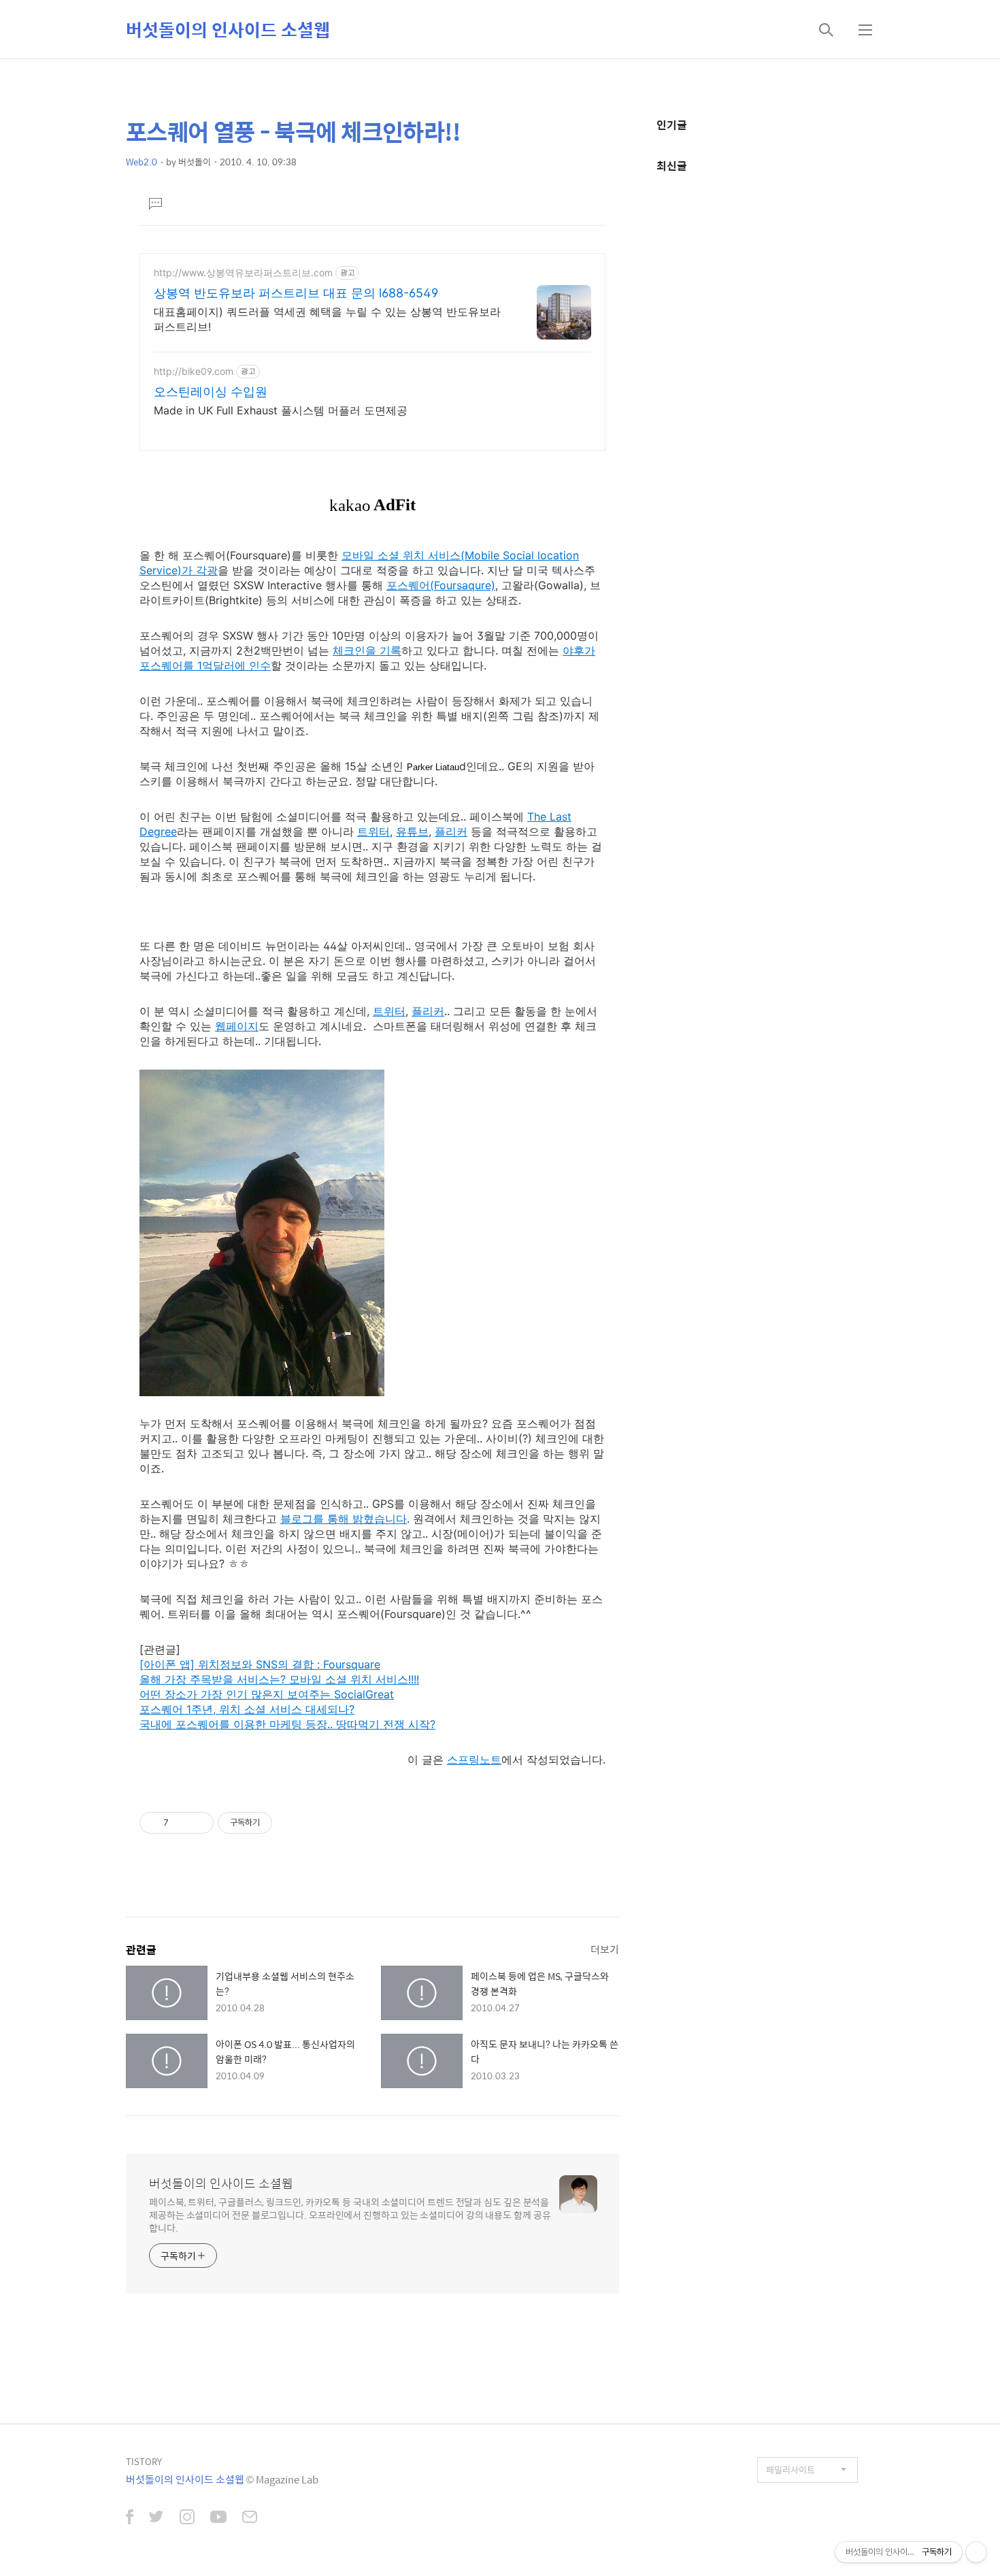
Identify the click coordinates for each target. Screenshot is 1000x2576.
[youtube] (218, 2518)
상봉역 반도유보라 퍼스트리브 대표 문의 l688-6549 (296, 293)
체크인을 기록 (367, 650)
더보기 (605, 1949)
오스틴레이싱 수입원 (211, 392)
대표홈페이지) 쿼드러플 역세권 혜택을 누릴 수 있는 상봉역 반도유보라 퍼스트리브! (327, 319)
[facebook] (130, 2518)
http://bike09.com (194, 371)
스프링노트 (474, 1760)
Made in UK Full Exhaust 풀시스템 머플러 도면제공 (281, 410)
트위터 (373, 831)
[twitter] (156, 2518)
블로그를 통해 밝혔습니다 (344, 1519)
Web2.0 (141, 162)
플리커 (451, 831)
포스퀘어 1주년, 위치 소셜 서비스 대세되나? (247, 1709)
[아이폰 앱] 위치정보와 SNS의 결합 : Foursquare (260, 1664)
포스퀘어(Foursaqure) (441, 585)
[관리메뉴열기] (976, 2552)
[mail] (250, 2518)
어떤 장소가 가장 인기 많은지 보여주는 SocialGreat (267, 1694)
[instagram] (187, 2518)
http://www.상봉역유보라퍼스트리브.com (243, 273)
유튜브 (412, 831)
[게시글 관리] (198, 1823)
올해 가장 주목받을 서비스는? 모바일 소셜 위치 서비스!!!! (279, 1679)
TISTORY (144, 2461)
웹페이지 (237, 1026)
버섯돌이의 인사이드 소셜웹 (228, 29)
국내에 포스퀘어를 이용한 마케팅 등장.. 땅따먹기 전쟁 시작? (287, 1724)
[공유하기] (181, 1823)
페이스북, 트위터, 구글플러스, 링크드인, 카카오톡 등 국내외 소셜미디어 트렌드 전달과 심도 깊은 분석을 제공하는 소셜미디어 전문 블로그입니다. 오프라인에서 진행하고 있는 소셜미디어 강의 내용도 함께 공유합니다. (350, 2214)
